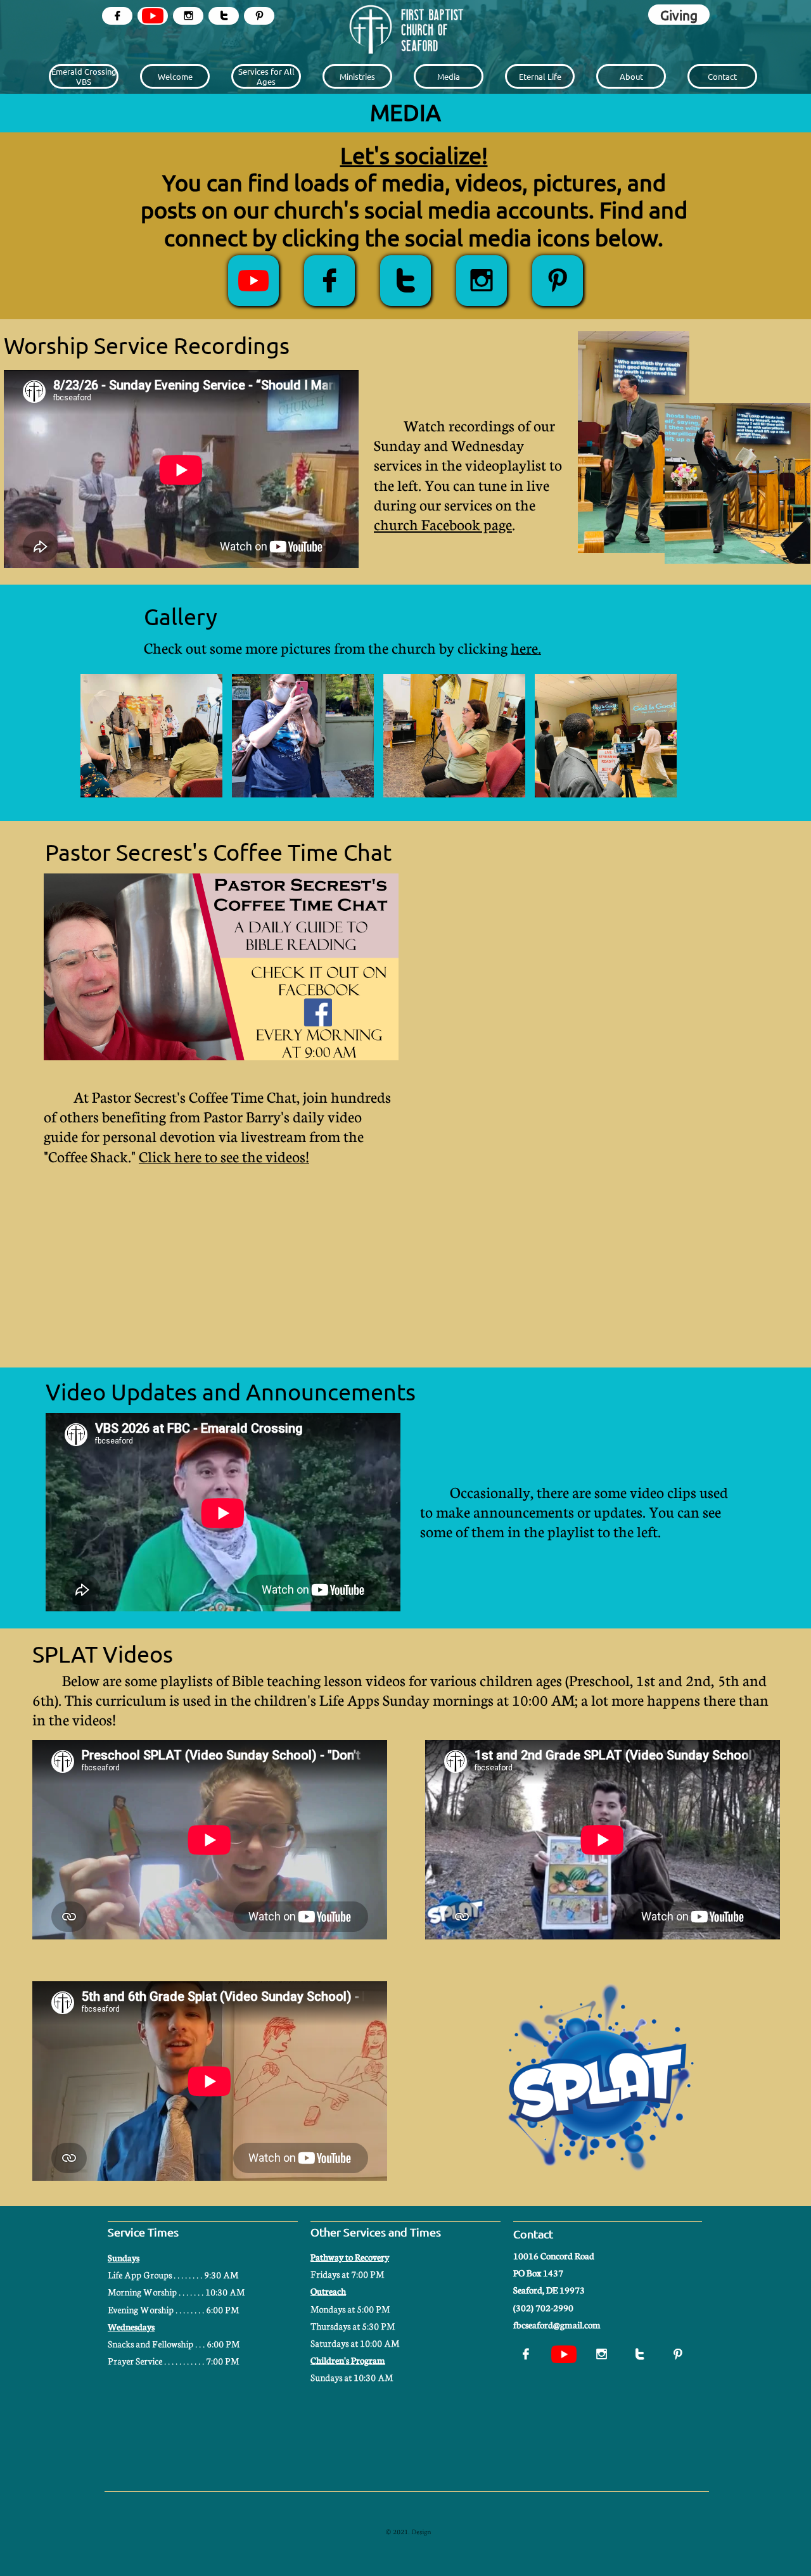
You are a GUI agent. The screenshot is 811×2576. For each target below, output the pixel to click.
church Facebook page (443, 524)
